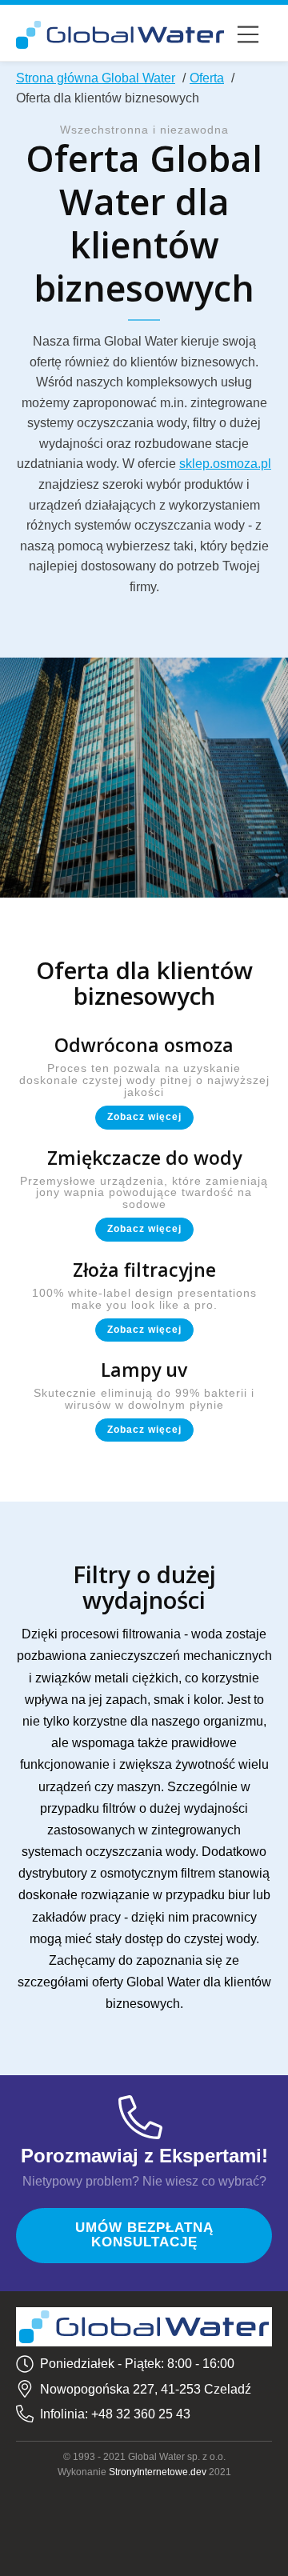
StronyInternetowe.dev (158, 2472)
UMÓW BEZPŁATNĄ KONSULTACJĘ (144, 2235)
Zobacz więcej (144, 1117)
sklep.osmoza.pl (225, 464)
